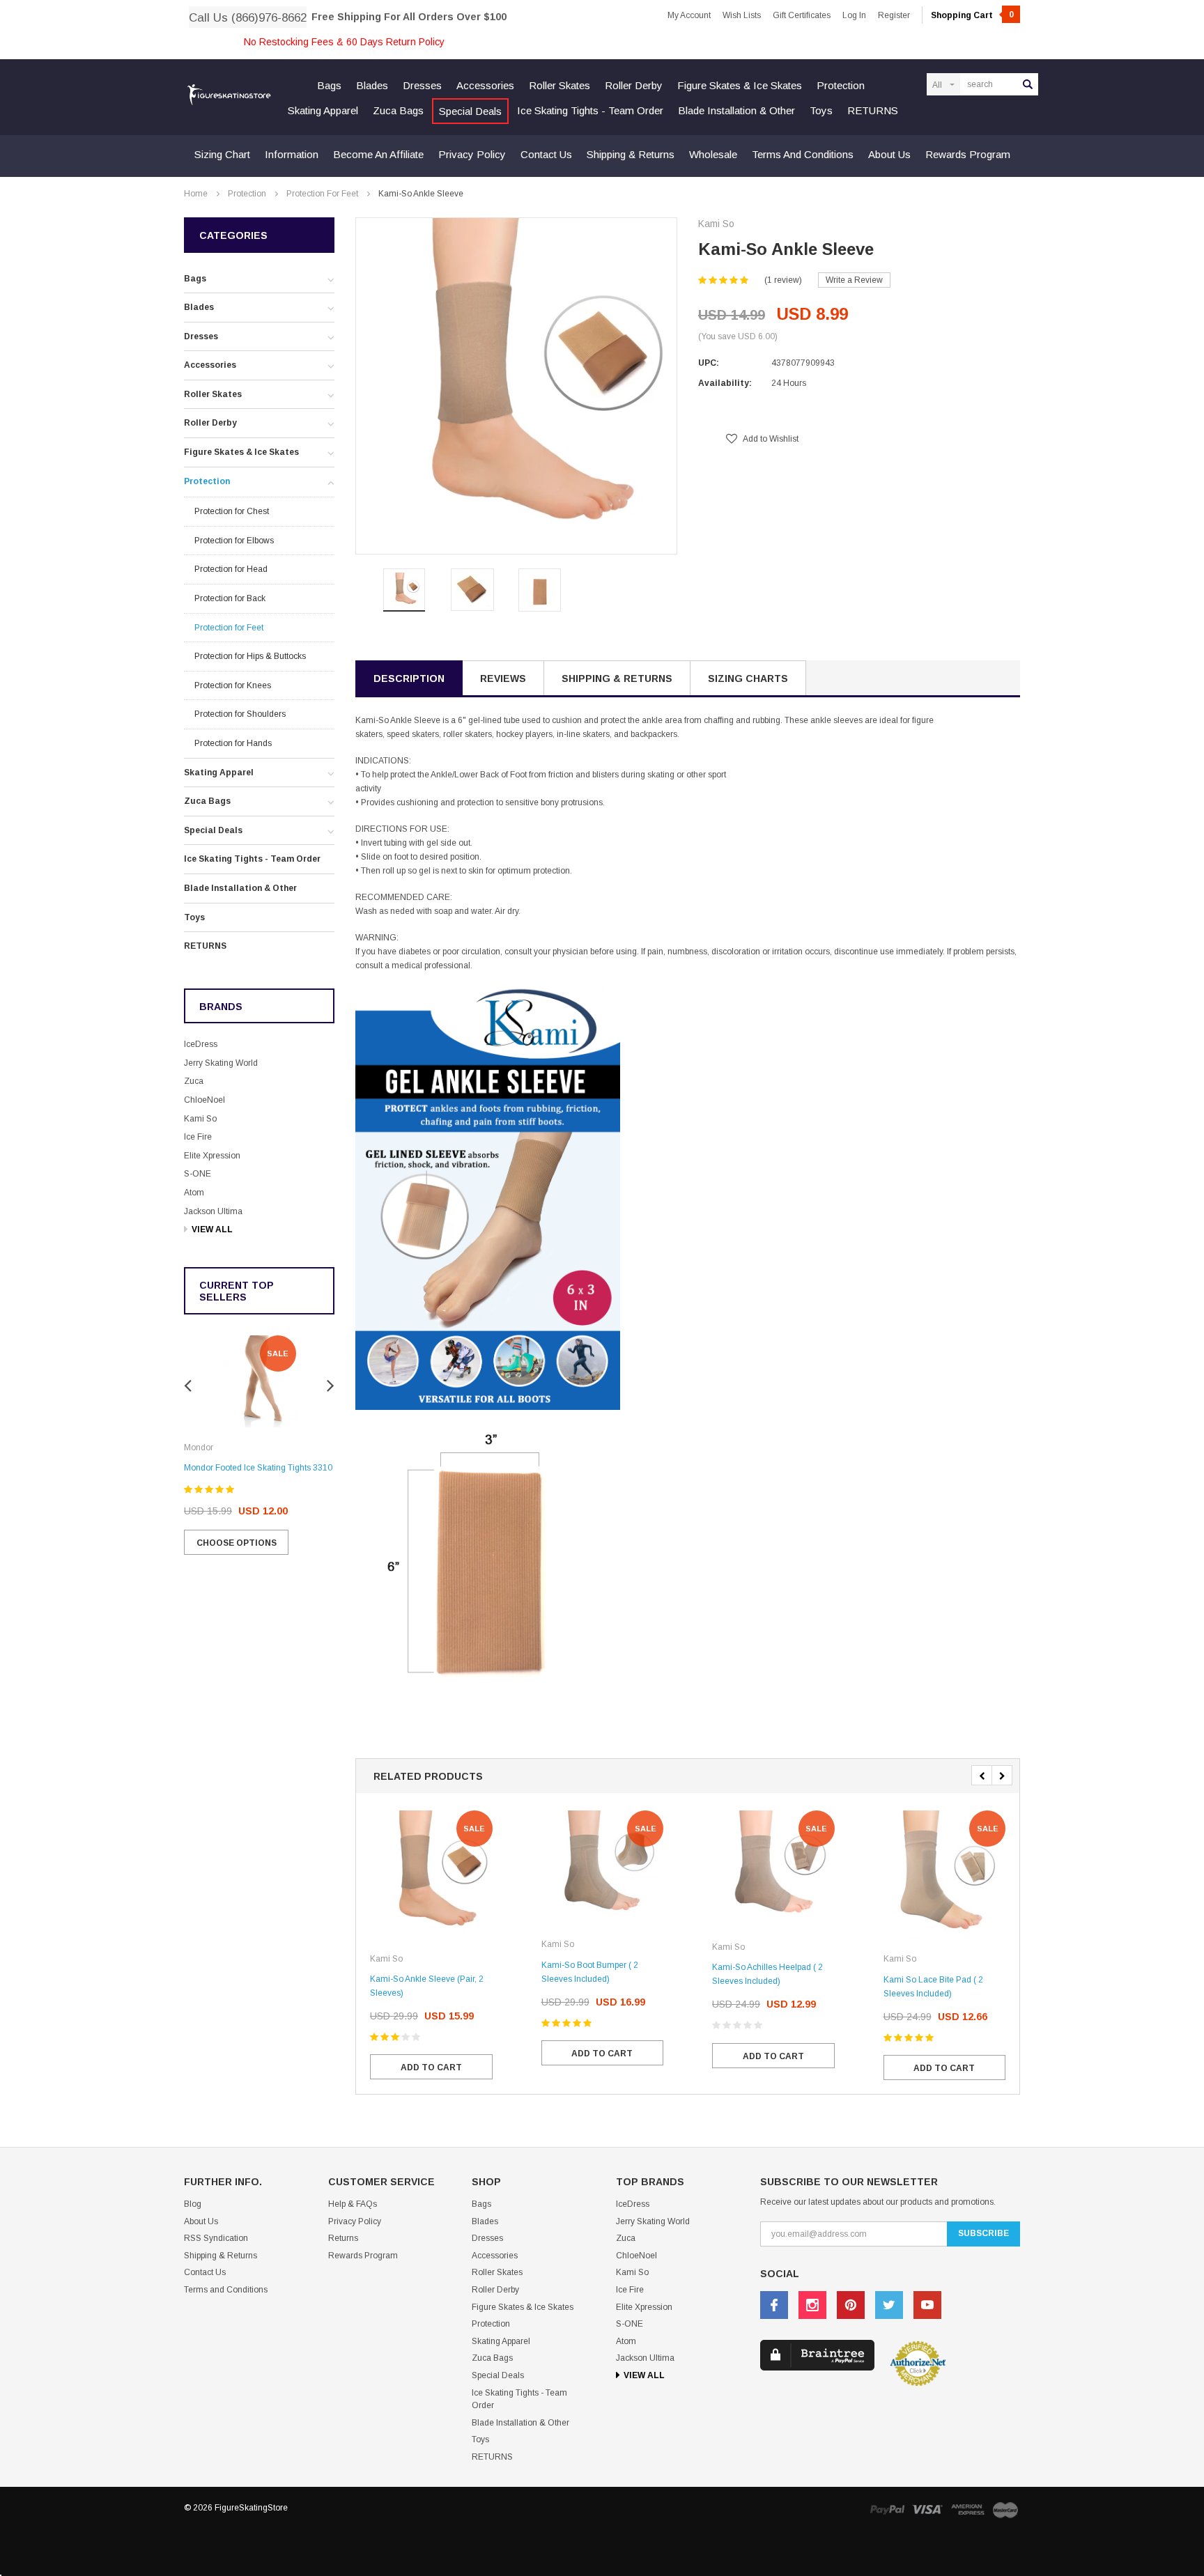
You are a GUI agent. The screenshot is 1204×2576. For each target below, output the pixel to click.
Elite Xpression (212, 1156)
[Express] (968, 2509)
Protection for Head (231, 569)
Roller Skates (559, 85)
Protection (841, 85)
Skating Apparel (323, 110)
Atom (194, 1193)
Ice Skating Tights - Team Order (590, 110)
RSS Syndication (216, 2238)
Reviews (503, 678)
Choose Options (237, 1543)
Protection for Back (230, 598)
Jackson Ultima (213, 1211)
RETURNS (873, 110)
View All (212, 1229)
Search (1028, 84)
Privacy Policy (472, 154)
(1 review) (783, 280)
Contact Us (546, 154)
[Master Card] (1005, 2509)
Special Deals (470, 111)
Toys (821, 110)
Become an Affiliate (378, 154)
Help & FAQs (353, 2204)
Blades (372, 85)
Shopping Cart (972, 15)
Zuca (194, 1081)
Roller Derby (634, 85)
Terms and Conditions (803, 154)
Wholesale (713, 154)
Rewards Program (968, 154)
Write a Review (854, 280)
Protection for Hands (233, 743)
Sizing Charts (748, 678)
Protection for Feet (322, 194)
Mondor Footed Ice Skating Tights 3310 (258, 1468)
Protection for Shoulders (240, 714)
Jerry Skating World (221, 1063)
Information (292, 154)
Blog (193, 2204)
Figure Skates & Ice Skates (740, 85)
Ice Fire (198, 1137)
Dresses (422, 85)
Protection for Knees (233, 685)
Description (409, 678)
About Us (889, 154)
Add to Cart (431, 2067)
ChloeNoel (204, 1100)
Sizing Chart (222, 154)
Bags (329, 85)
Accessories (485, 85)
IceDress (201, 1044)
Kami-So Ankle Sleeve (421, 194)
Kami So (200, 1119)
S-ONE (198, 1174)
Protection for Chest (232, 511)
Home (196, 194)
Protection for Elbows (234, 541)
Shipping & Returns (631, 154)
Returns (343, 2238)
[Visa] (927, 2509)
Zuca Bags (398, 110)
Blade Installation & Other (736, 110)
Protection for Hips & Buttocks (250, 656)
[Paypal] (887, 2509)
